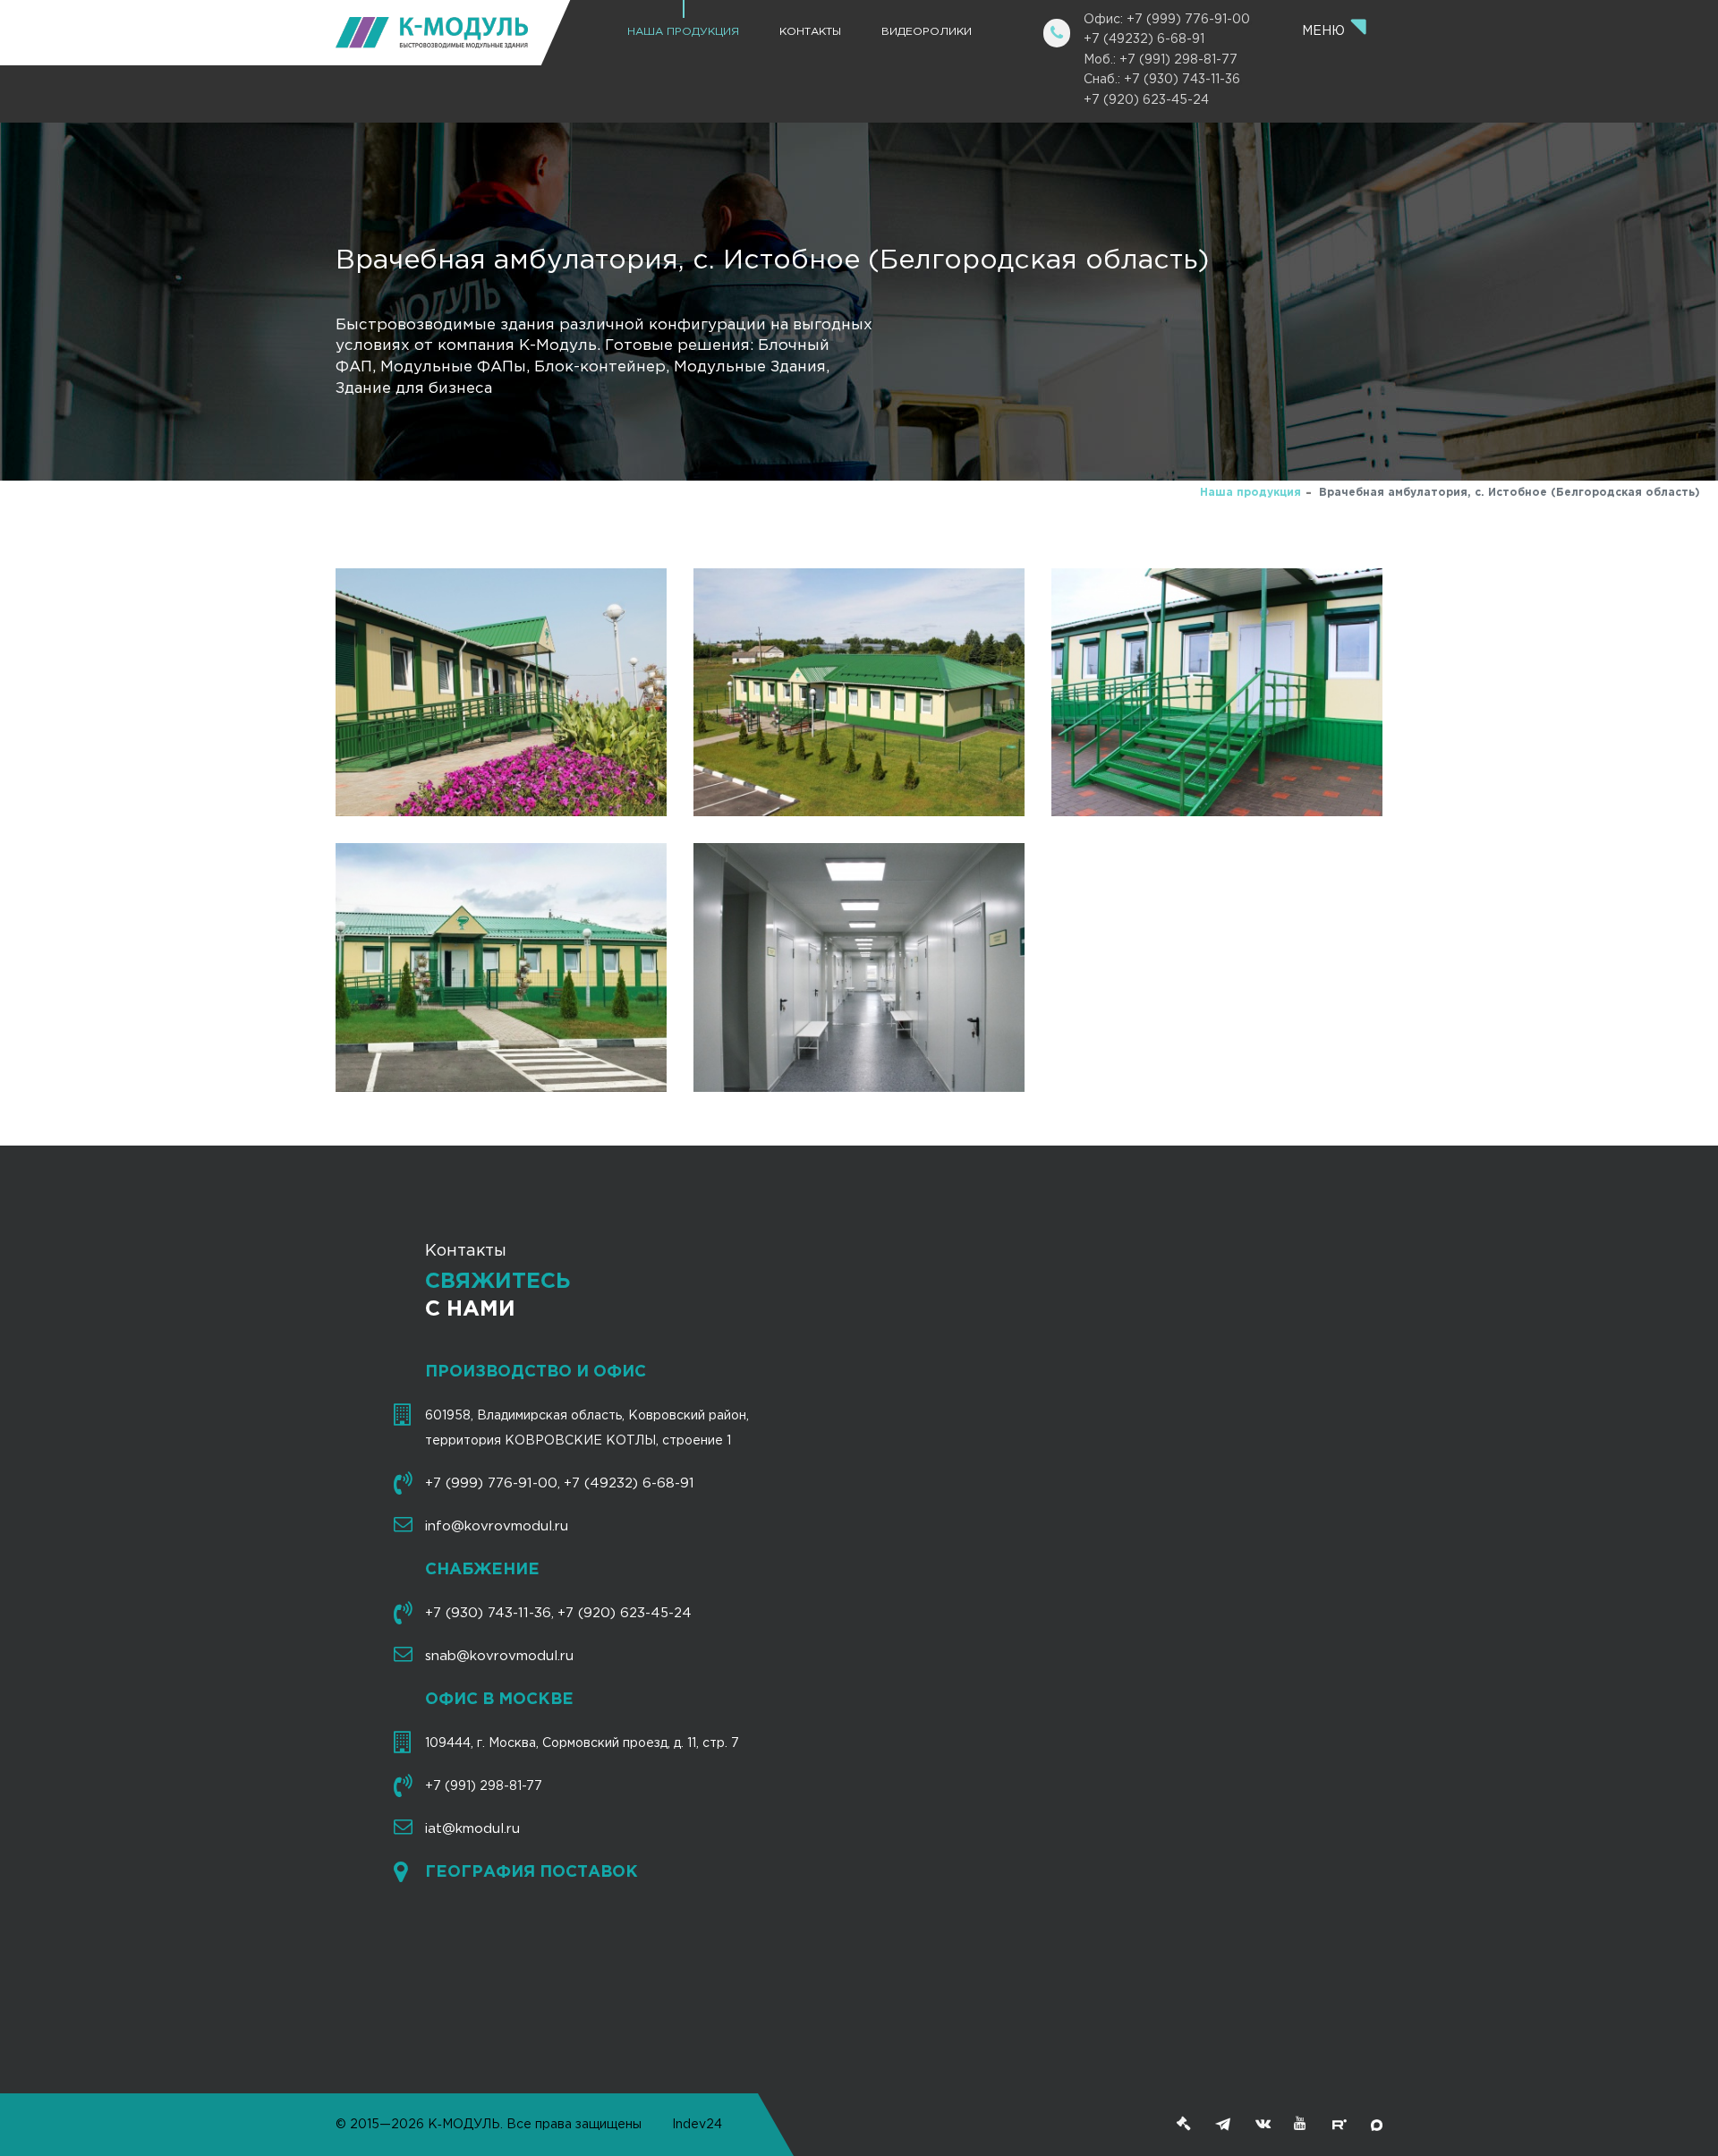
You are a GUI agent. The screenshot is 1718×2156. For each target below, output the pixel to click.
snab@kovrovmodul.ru (499, 1656)
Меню (1325, 31)
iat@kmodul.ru (472, 1829)
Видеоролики (927, 32)
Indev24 (697, 2125)
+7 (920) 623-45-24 (1146, 100)
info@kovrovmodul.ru (497, 1526)
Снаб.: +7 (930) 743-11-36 (1162, 80)
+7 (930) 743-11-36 (488, 1613)
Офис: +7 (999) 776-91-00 (1167, 20)
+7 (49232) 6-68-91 (1144, 39)
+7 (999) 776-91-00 (491, 1483)
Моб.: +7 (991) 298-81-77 (1161, 60)
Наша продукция (683, 32)
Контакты (810, 32)
